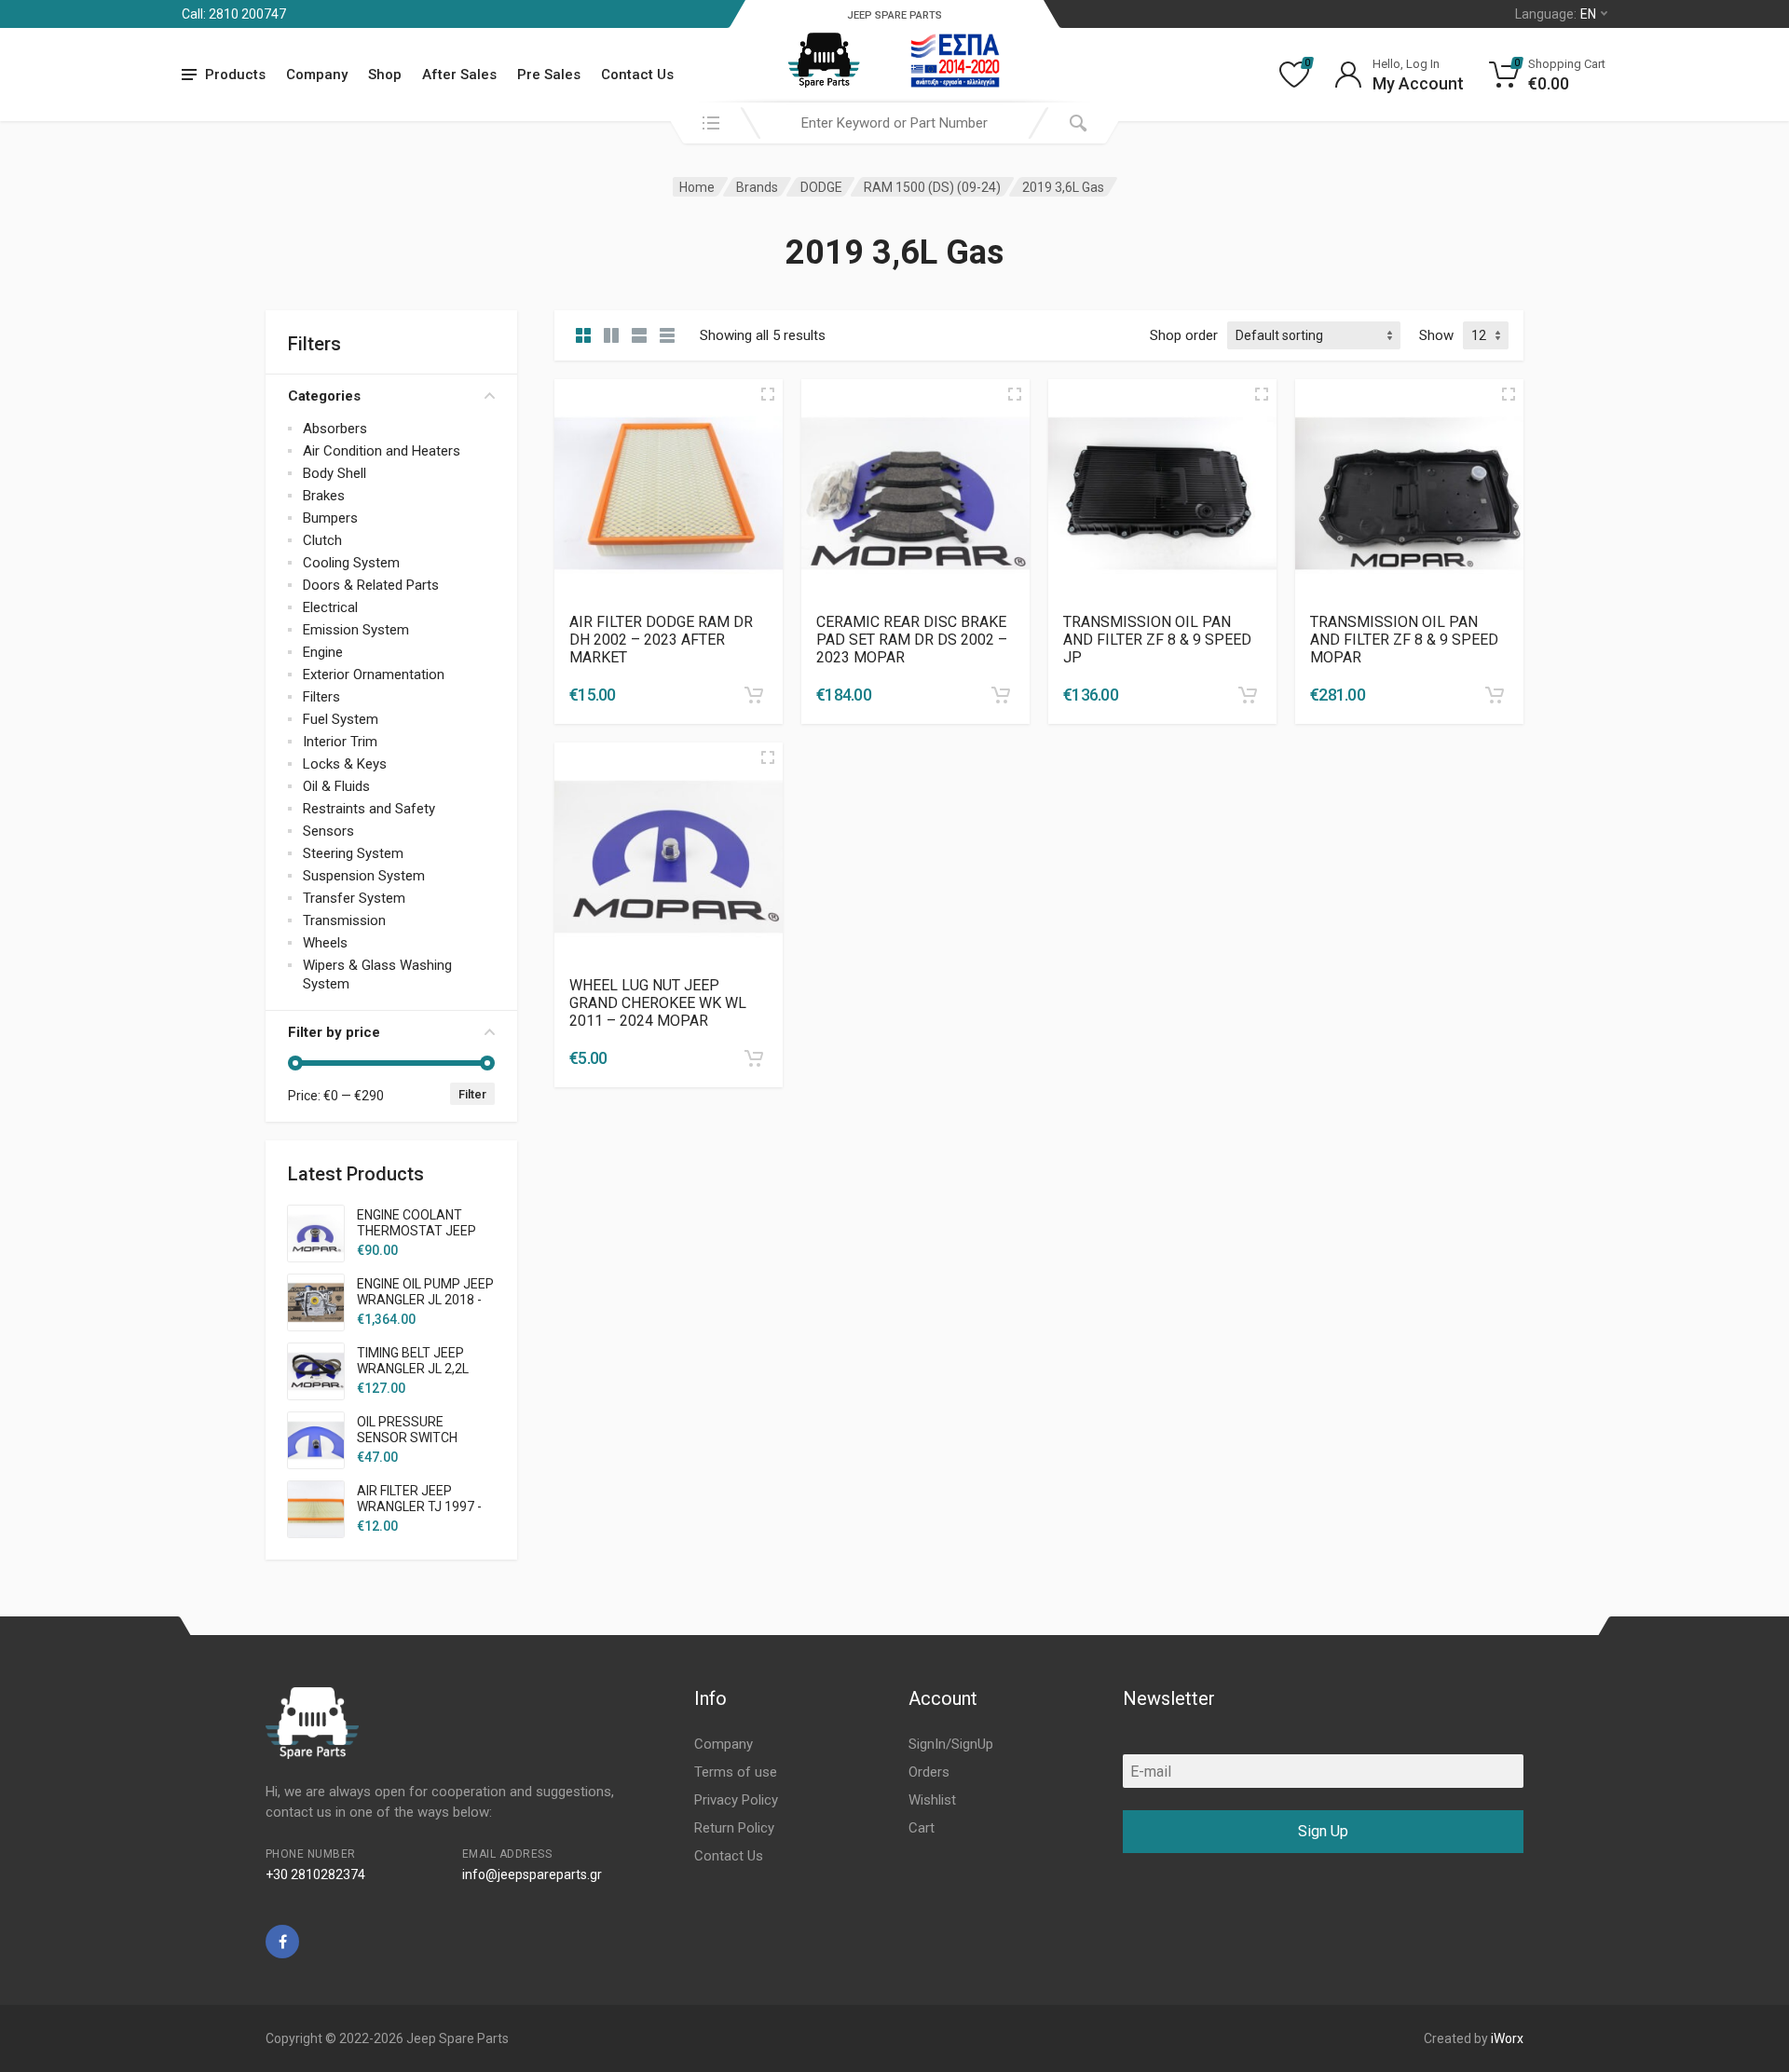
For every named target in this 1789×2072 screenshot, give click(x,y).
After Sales (459, 75)
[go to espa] (955, 61)
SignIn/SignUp (951, 1744)
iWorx (1507, 2038)
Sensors (328, 831)
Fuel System (341, 719)
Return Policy (734, 1828)
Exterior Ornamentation (374, 675)
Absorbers (335, 429)
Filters (321, 697)
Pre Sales (549, 75)
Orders (929, 1772)
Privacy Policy (736, 1800)
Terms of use (736, 1772)
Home (697, 187)
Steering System (353, 853)
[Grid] (583, 335)
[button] (754, 695)
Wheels (325, 943)
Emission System (356, 630)
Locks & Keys (345, 764)
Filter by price (334, 1032)
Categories (324, 396)
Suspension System (364, 876)
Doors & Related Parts (371, 585)
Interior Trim (340, 742)
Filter (472, 1094)
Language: (1556, 14)
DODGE (821, 187)
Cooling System (351, 563)
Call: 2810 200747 (234, 14)
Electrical (330, 607)
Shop (385, 75)
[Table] (667, 335)
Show (1436, 335)
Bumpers (330, 518)
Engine (323, 652)
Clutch (322, 540)
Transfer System (354, 898)
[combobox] (894, 123)
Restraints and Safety (369, 809)
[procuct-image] (669, 492)
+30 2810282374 (315, 1874)
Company (317, 75)
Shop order (1184, 335)
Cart (922, 1828)
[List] (639, 335)
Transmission (344, 920)
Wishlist (932, 1800)
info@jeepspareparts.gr (532, 1874)
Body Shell (335, 473)
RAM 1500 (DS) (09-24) (932, 187)
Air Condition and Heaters (382, 451)
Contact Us (637, 75)
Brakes (324, 496)
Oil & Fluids (336, 786)
